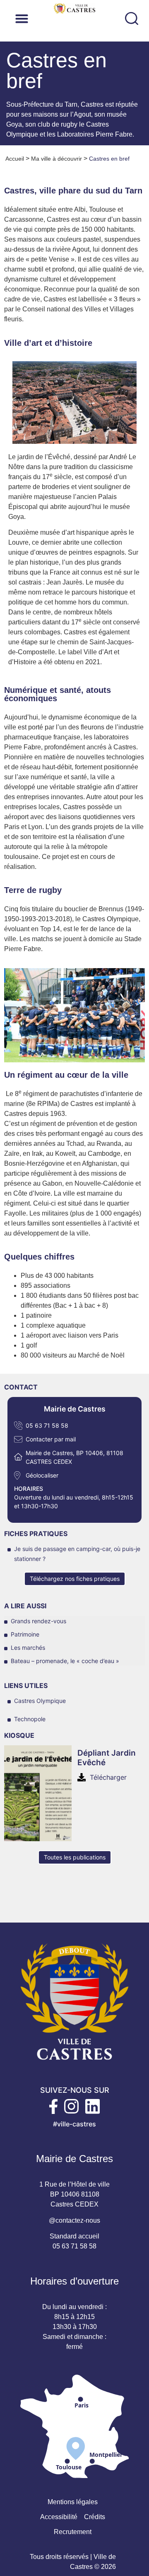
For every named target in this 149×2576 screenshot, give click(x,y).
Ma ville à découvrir (56, 159)
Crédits (95, 2517)
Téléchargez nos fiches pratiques (75, 1579)
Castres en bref (109, 159)
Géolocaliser (42, 1475)
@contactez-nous (74, 2220)
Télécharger (108, 1777)
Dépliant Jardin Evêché (107, 1758)
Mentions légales (73, 2502)
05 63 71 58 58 (47, 1425)
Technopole (30, 1719)
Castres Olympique (40, 1701)
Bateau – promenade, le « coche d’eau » (65, 1661)
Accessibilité (59, 2517)
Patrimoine (25, 1634)
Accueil (15, 159)
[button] (73, 18)
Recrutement (73, 2532)
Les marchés (28, 1648)
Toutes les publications (75, 1857)
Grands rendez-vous (38, 1621)
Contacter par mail (51, 1439)
